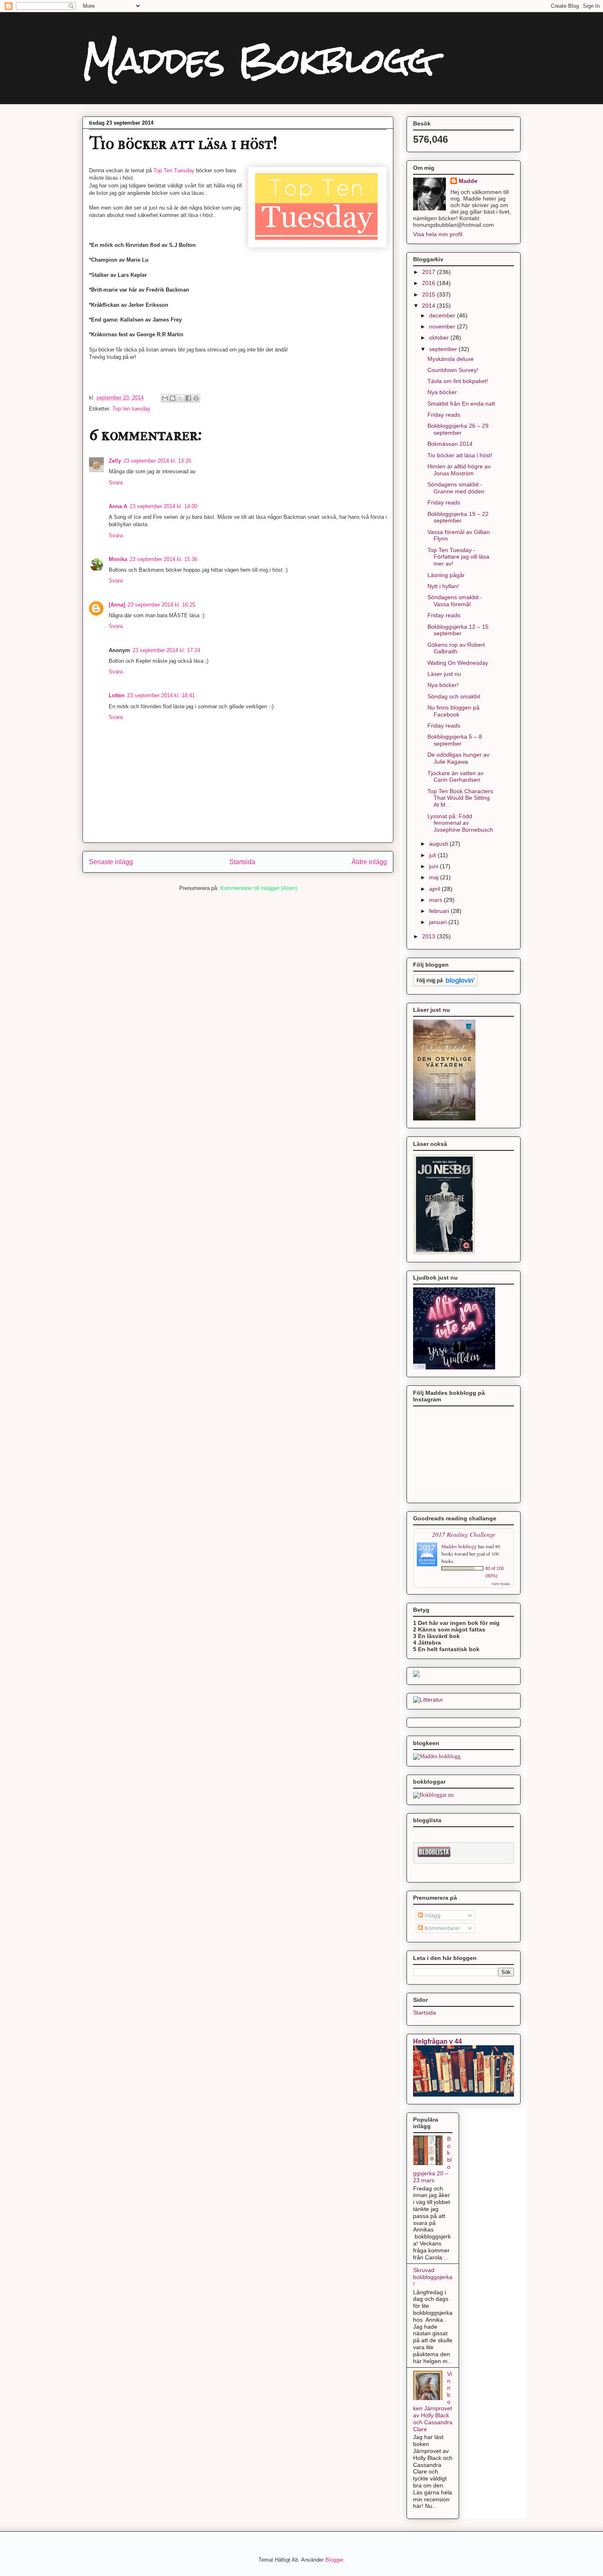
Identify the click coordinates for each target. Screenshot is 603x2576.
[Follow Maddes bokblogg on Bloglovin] (445, 985)
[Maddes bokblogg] (437, 1756)
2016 (429, 283)
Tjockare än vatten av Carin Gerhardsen (456, 777)
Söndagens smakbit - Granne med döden (456, 488)
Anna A (118, 506)
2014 (429, 306)
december (443, 315)
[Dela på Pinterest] (196, 398)
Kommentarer (442, 1928)
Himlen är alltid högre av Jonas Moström (459, 470)
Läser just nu (444, 674)
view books (501, 1583)
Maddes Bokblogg (258, 60)
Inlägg (432, 1915)
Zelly (115, 461)
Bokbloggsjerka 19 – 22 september (458, 517)
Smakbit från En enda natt (461, 404)
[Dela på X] (180, 398)
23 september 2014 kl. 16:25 (161, 605)
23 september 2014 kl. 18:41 (161, 695)
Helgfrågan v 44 (437, 2041)
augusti (439, 844)
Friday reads (444, 415)
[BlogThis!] (173, 398)
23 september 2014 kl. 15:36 (163, 559)
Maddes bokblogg (460, 1546)
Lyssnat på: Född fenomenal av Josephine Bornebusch (460, 823)
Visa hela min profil (438, 234)
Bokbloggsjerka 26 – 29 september (458, 429)
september (444, 349)
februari (440, 911)
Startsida (242, 862)
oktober (440, 338)
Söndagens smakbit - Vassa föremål (455, 601)
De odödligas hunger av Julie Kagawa (458, 758)
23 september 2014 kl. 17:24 (166, 650)
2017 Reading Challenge (464, 1534)
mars (436, 900)
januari (439, 922)
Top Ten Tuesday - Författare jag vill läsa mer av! (458, 557)
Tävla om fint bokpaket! (458, 381)
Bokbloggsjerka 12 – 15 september (458, 630)
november (443, 326)
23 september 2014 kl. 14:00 (163, 506)
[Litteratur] (428, 1700)
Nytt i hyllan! (443, 586)
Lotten (117, 695)
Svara (116, 483)
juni (434, 866)
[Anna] (117, 605)
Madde (468, 181)
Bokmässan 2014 (450, 444)
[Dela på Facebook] (188, 398)
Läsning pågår (446, 575)
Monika (118, 559)
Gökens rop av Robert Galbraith (456, 648)
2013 (429, 936)
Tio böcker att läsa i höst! (460, 455)
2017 (429, 272)
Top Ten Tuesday (174, 170)
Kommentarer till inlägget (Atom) (259, 888)
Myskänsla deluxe (451, 359)
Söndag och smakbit (454, 696)
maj (435, 877)
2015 (429, 294)
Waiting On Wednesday (458, 663)
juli (433, 855)
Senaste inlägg (111, 862)
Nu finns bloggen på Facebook (453, 711)
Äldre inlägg (369, 862)
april (435, 889)
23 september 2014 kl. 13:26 (157, 461)
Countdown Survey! (453, 370)
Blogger (334, 2560)
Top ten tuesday (131, 409)
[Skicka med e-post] (165, 398)
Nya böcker (442, 392)
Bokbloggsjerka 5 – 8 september (455, 740)
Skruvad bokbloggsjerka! (433, 2277)
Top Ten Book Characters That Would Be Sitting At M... (460, 798)
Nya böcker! (443, 685)
